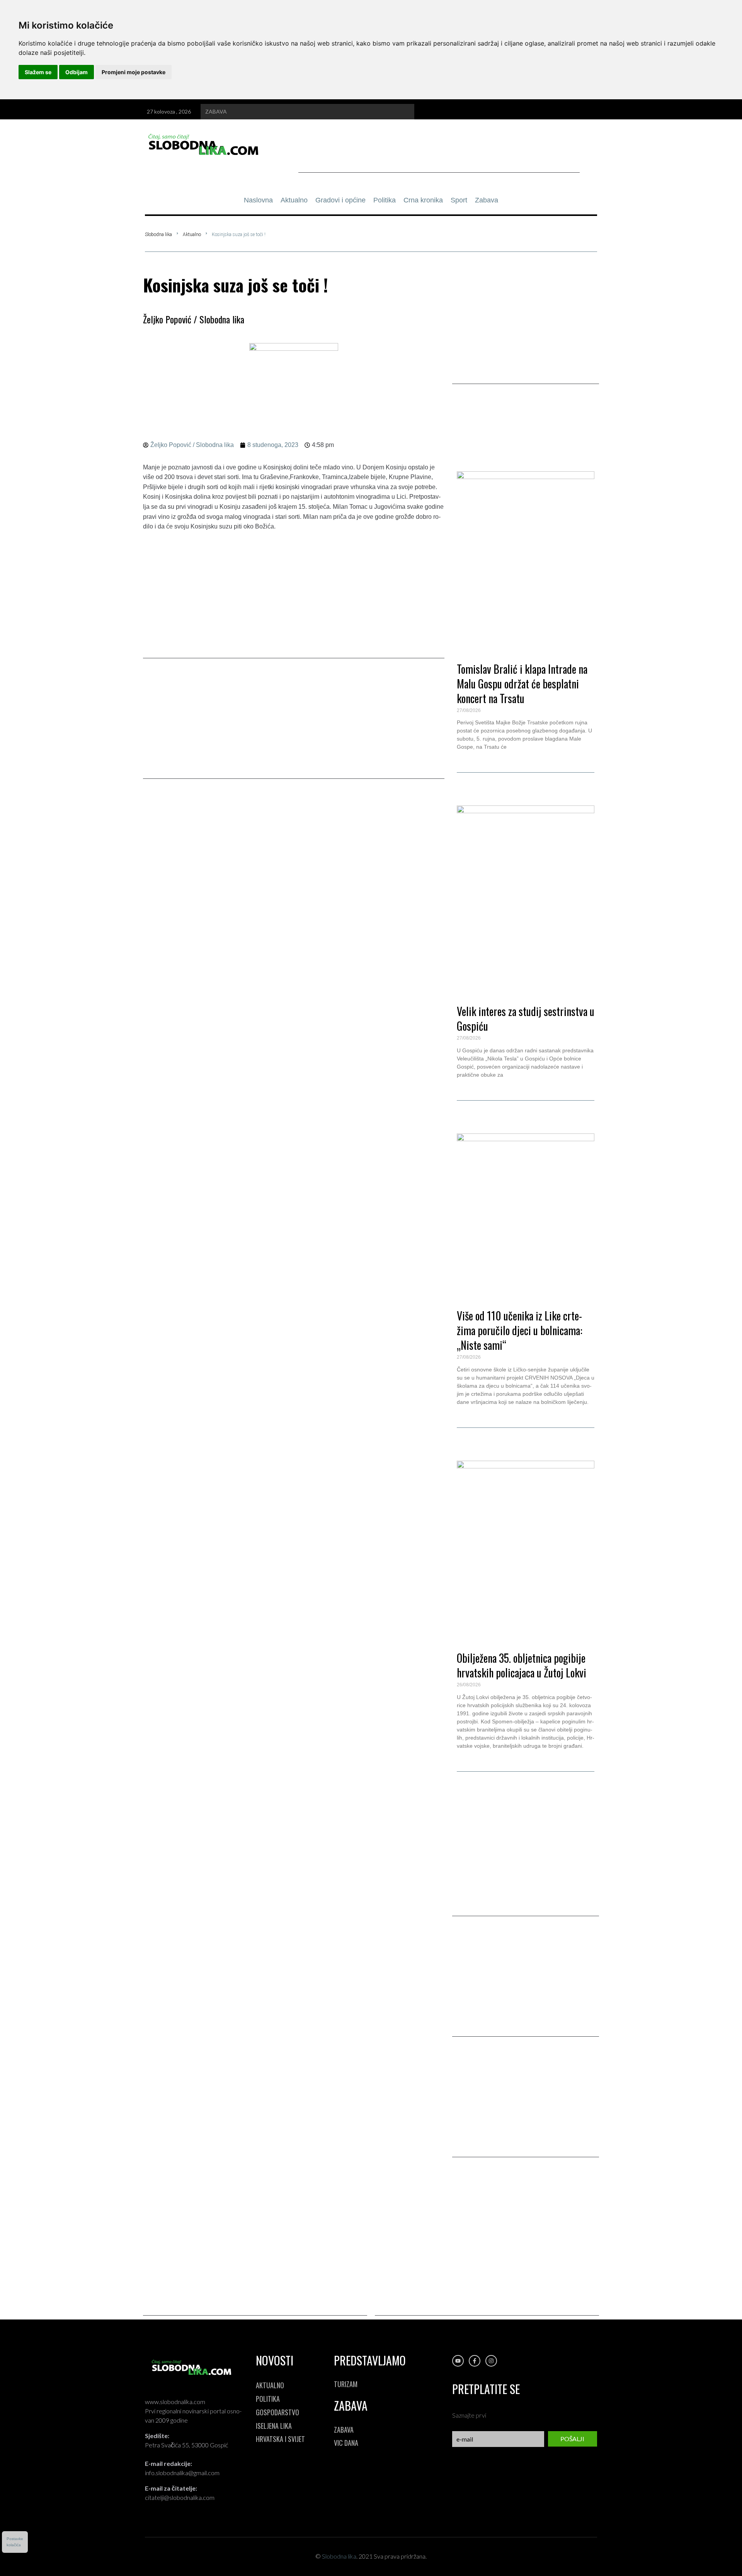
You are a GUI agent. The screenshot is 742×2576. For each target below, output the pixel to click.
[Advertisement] (439, 155)
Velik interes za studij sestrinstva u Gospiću (526, 1019)
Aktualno (192, 234)
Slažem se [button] (38, 72)
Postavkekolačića (15, 2542)
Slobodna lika (158, 234)
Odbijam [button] (77, 72)
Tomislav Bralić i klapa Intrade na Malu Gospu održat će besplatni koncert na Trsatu (522, 684)
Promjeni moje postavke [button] (134, 72)
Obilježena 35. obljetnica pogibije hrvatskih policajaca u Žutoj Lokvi (522, 1665)
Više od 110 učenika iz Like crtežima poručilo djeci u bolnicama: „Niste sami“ (520, 1330)
